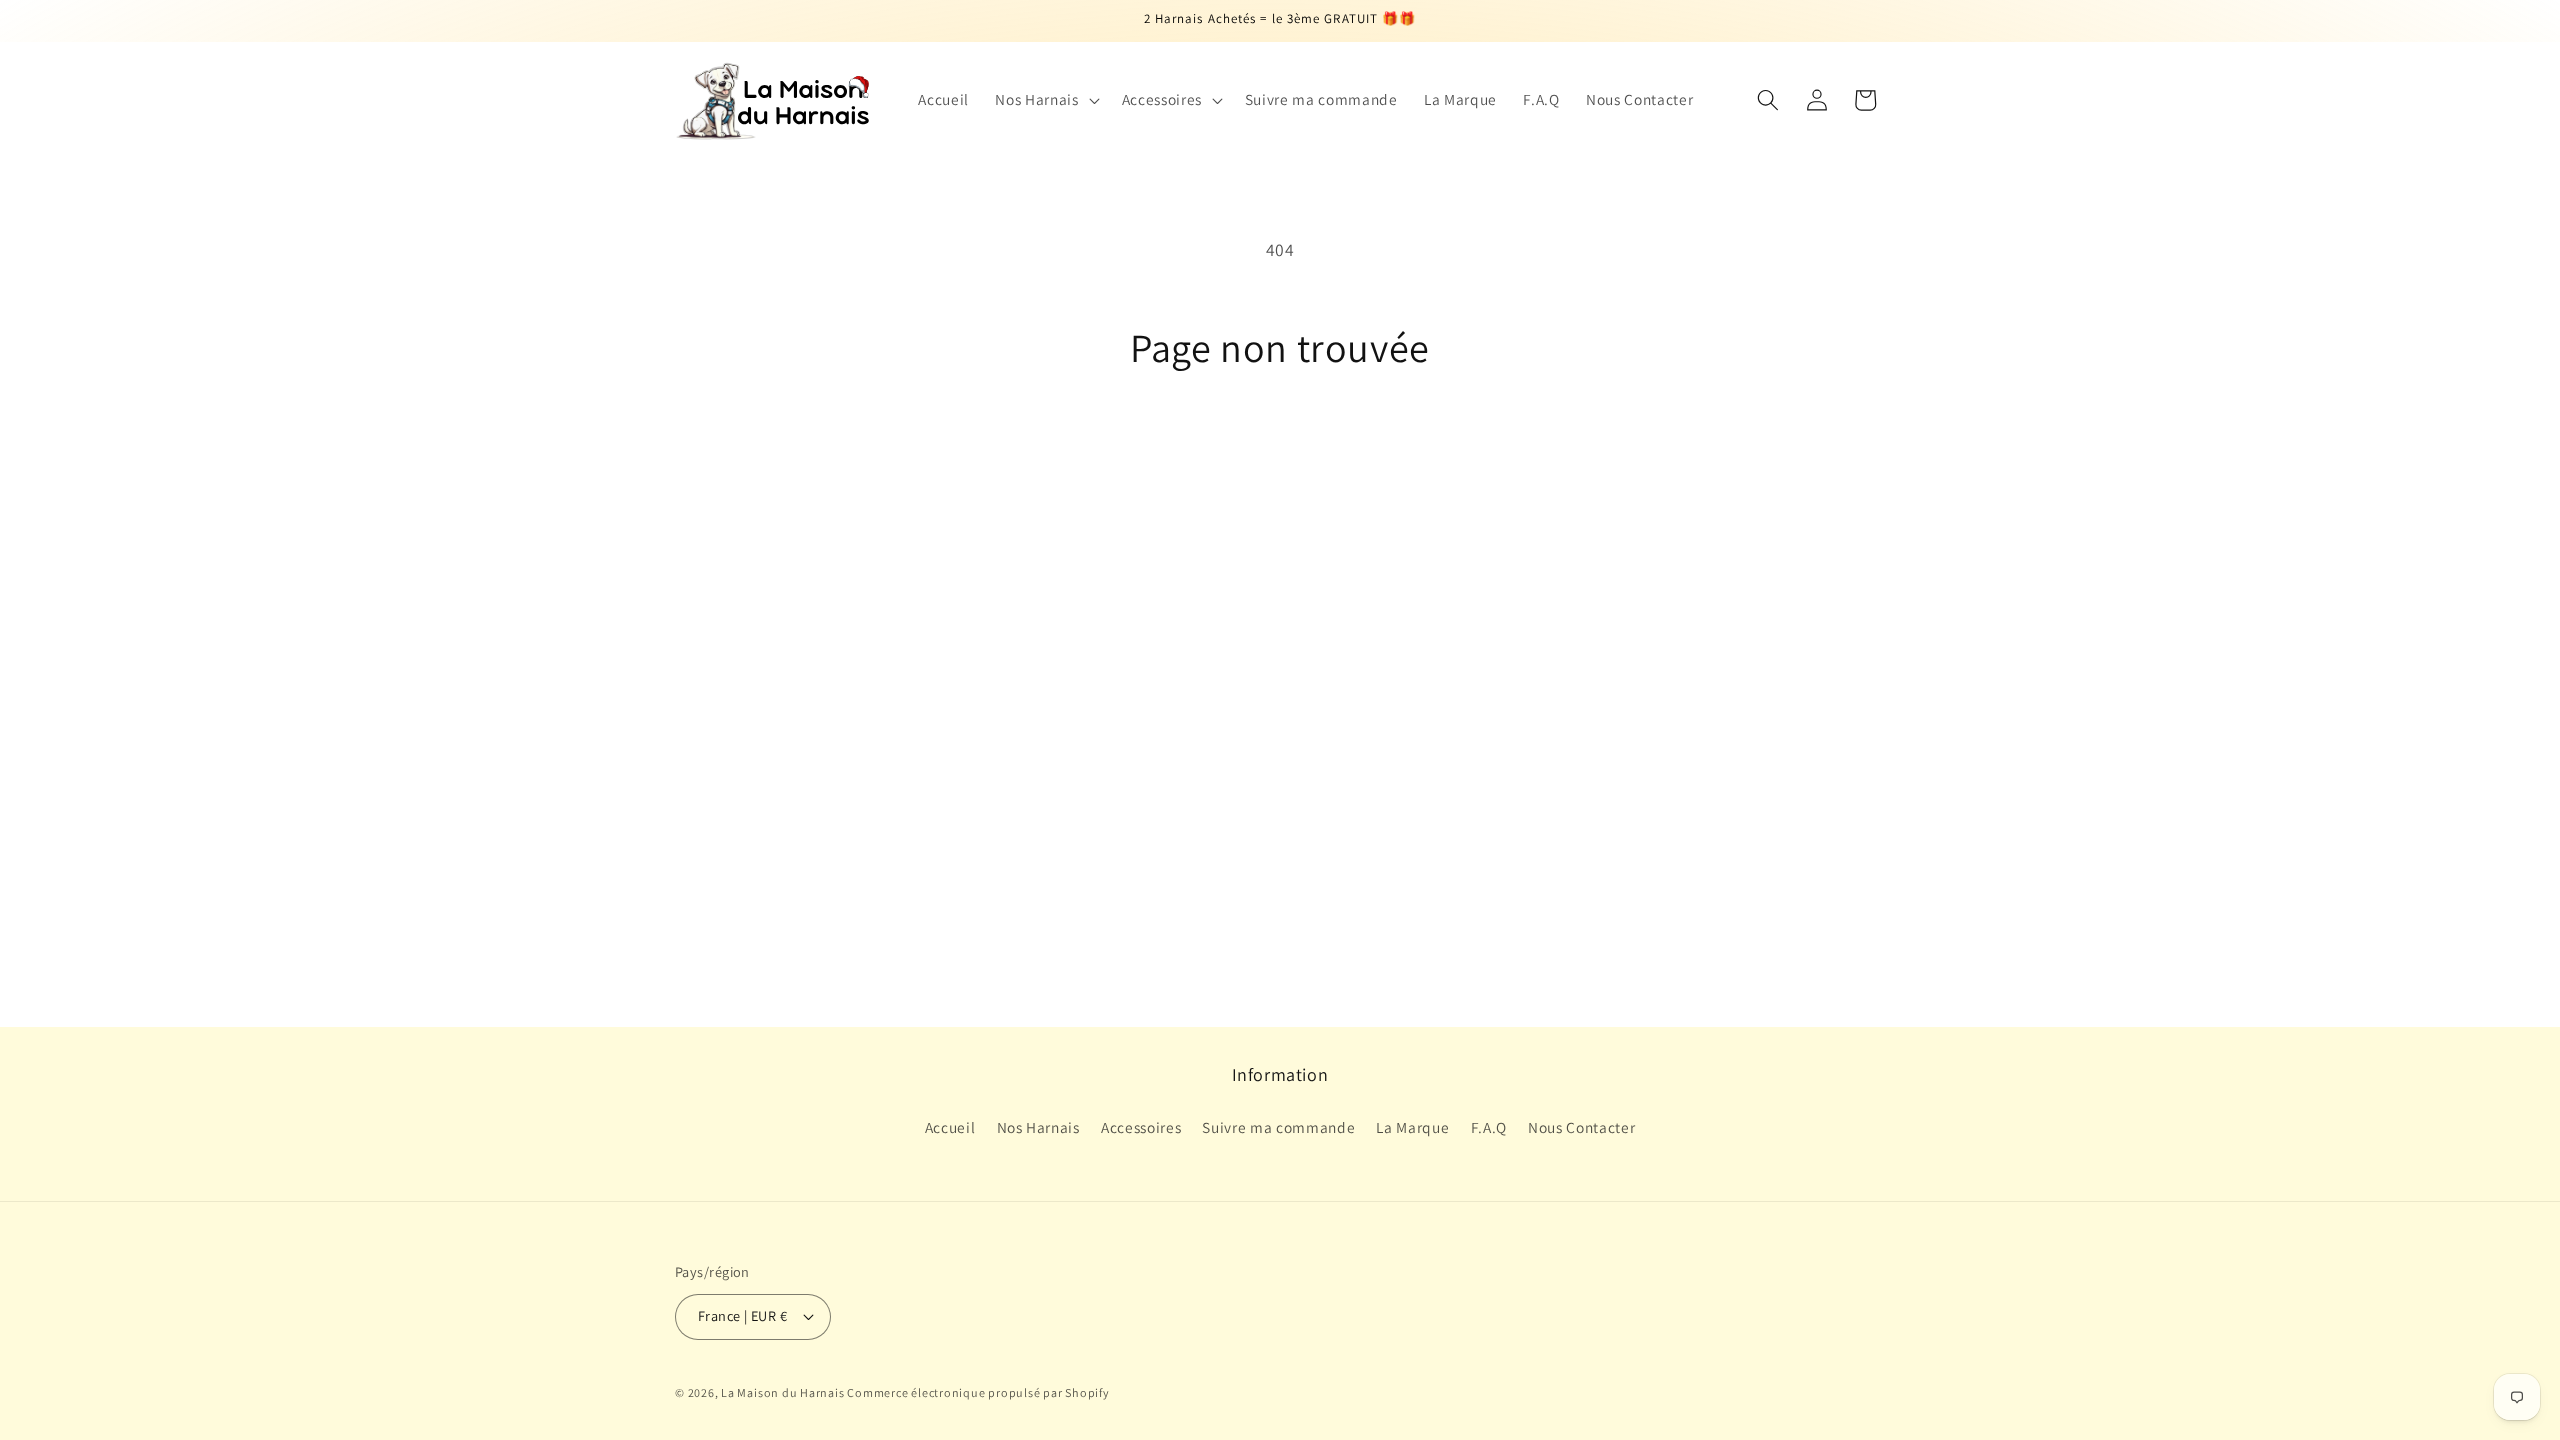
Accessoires (1141, 1127)
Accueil (950, 1127)
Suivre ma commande (1278, 1127)
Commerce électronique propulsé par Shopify (978, 1392)
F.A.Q (1489, 1127)
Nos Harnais (1038, 1127)
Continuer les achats (1280, 453)
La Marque (1412, 1127)
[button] (1045, 100)
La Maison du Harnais (784, 1392)
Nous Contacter (1581, 1127)
